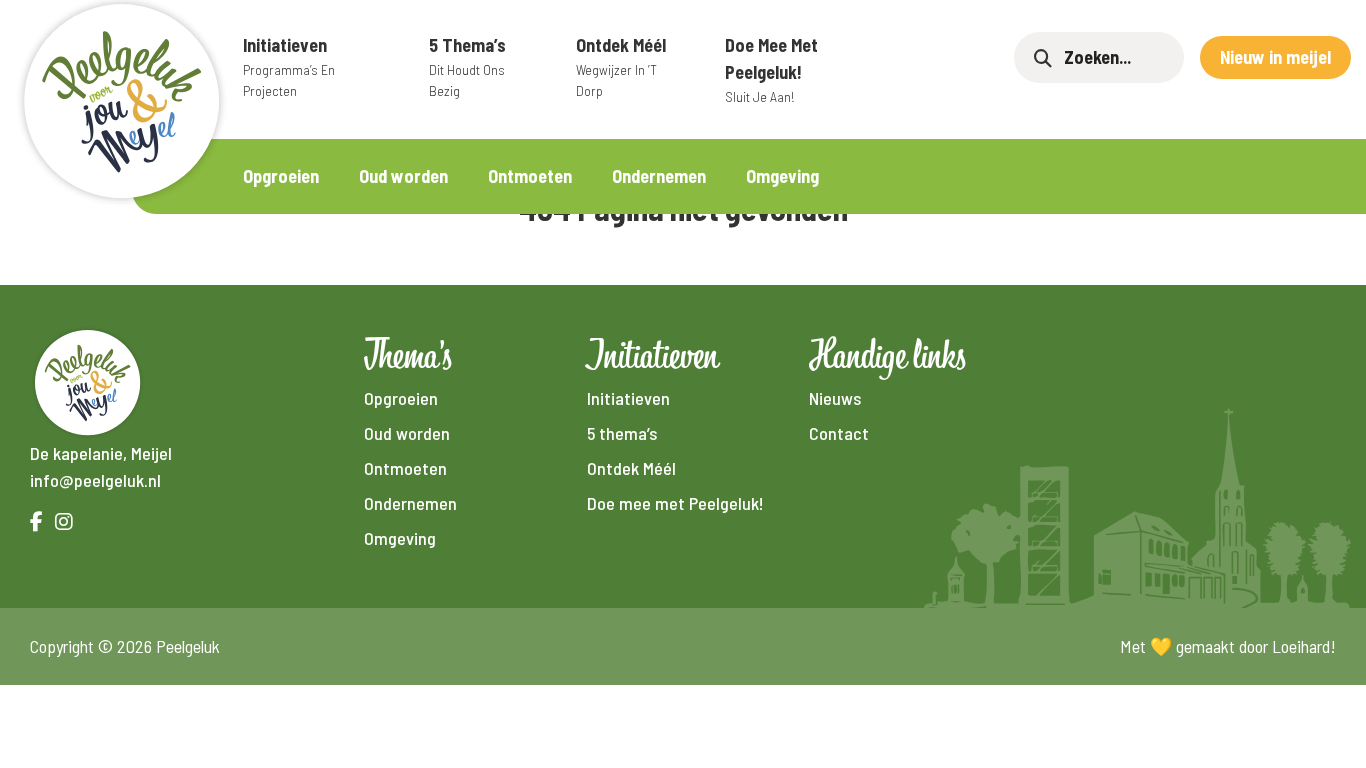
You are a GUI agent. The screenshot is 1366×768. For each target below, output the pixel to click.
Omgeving (782, 176)
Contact (839, 433)
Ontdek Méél (621, 66)
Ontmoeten (530, 176)
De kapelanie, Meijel (101, 453)
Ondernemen (659, 176)
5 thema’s (467, 66)
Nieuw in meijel (1275, 57)
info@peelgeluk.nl (95, 480)
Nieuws (835, 398)
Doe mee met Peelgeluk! (771, 69)
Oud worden (403, 176)
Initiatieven (289, 66)
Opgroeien (281, 176)
